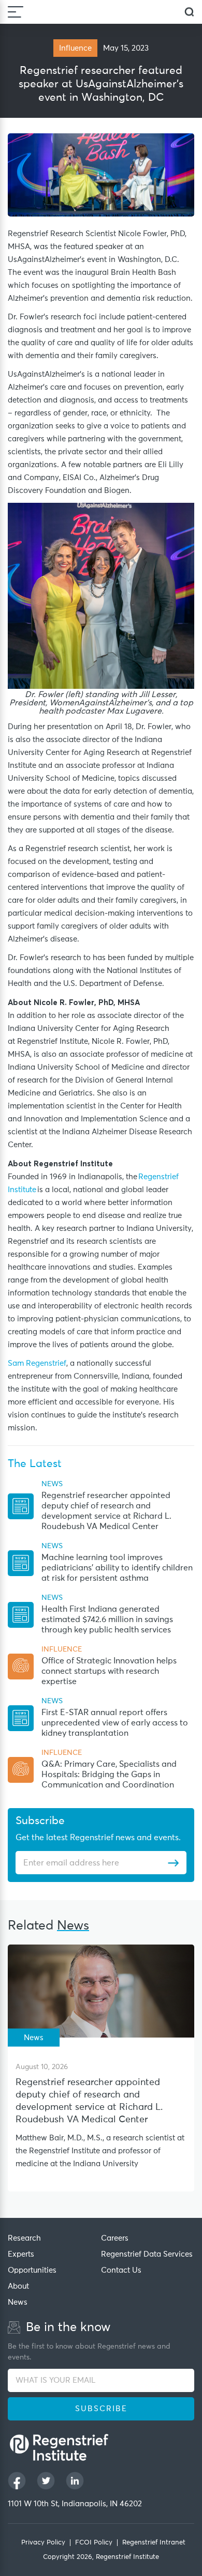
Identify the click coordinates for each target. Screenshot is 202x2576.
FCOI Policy (94, 2543)
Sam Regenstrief (37, 1363)
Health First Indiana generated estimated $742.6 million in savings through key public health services (107, 1619)
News (18, 2302)
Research (24, 2238)
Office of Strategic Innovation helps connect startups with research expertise (109, 1671)
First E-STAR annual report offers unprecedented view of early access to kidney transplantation (115, 1723)
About (18, 2286)
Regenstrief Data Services (147, 2254)
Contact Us (121, 2270)
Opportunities (32, 2270)
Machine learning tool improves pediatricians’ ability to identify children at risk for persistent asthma (117, 1568)
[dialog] (189, 12)
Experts (21, 2254)
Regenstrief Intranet (154, 2543)
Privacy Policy (43, 2543)
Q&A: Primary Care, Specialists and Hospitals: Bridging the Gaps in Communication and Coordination (109, 1775)
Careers (115, 2238)
